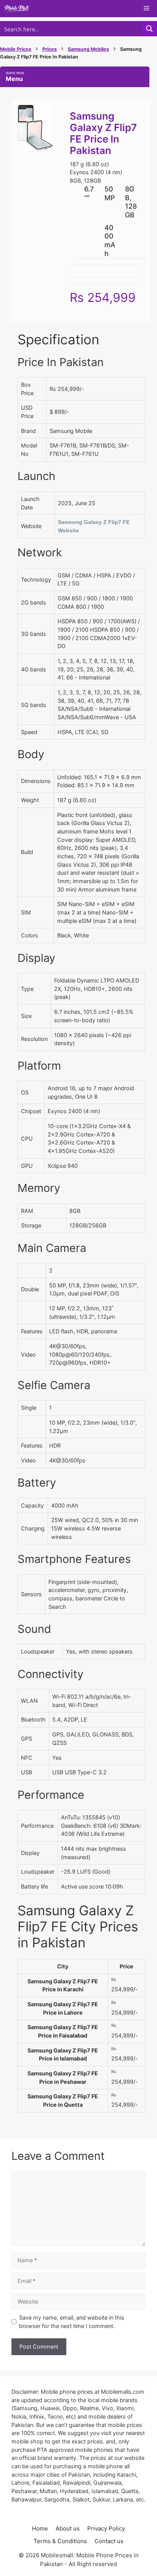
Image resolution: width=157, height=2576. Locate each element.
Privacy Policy (106, 2528)
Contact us (109, 2541)
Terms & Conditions (60, 2541)
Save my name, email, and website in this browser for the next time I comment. (72, 2322)
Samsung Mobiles (88, 49)
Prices (50, 49)
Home (40, 2528)
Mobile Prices (16, 49)
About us (68, 2528)
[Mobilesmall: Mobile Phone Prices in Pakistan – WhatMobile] (17, 9)
